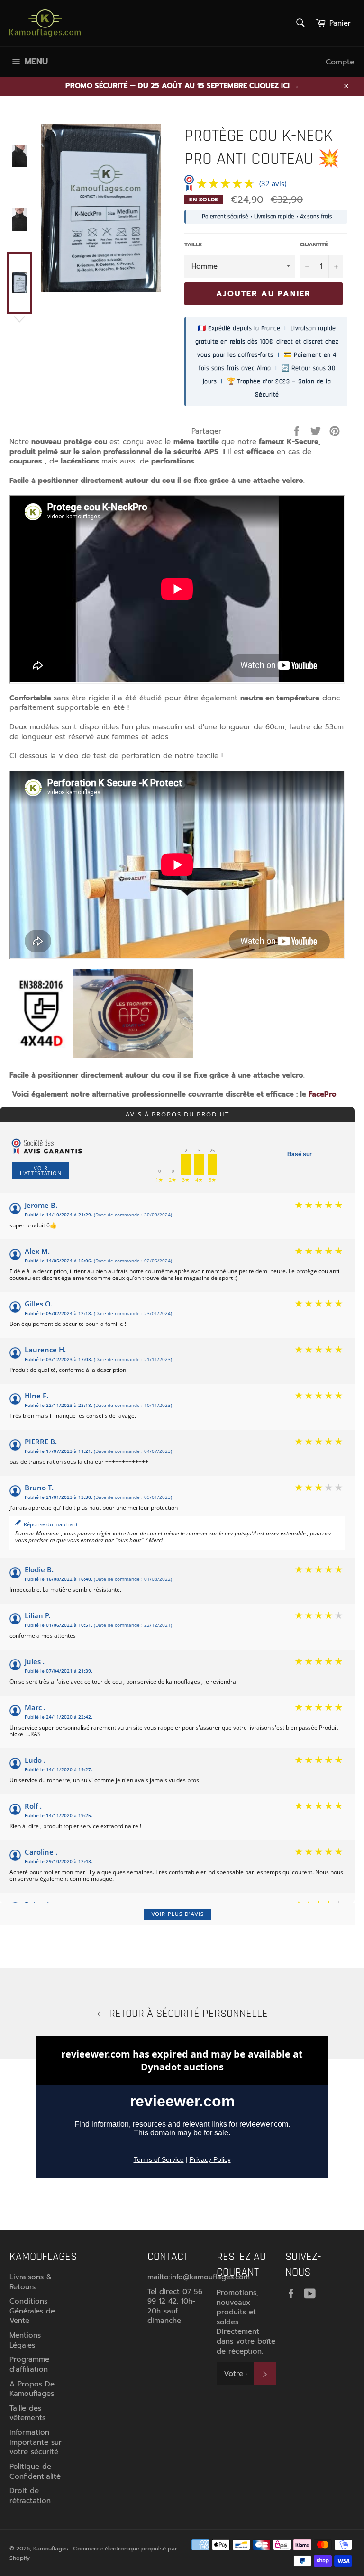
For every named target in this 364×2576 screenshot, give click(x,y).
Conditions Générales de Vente (32, 2311)
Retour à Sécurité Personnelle (187, 2014)
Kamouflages (52, 2549)
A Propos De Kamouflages (32, 2389)
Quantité (314, 245)
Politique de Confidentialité (35, 2472)
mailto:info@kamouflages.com (199, 2277)
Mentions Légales (25, 2340)
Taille (193, 245)
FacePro (323, 1094)
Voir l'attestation (41, 1170)
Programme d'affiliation (29, 2364)
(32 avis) (273, 183)
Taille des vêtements (27, 2413)
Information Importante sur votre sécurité (36, 2442)
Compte (340, 62)
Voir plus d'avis (177, 1914)
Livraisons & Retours (31, 2282)
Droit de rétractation (30, 2496)
